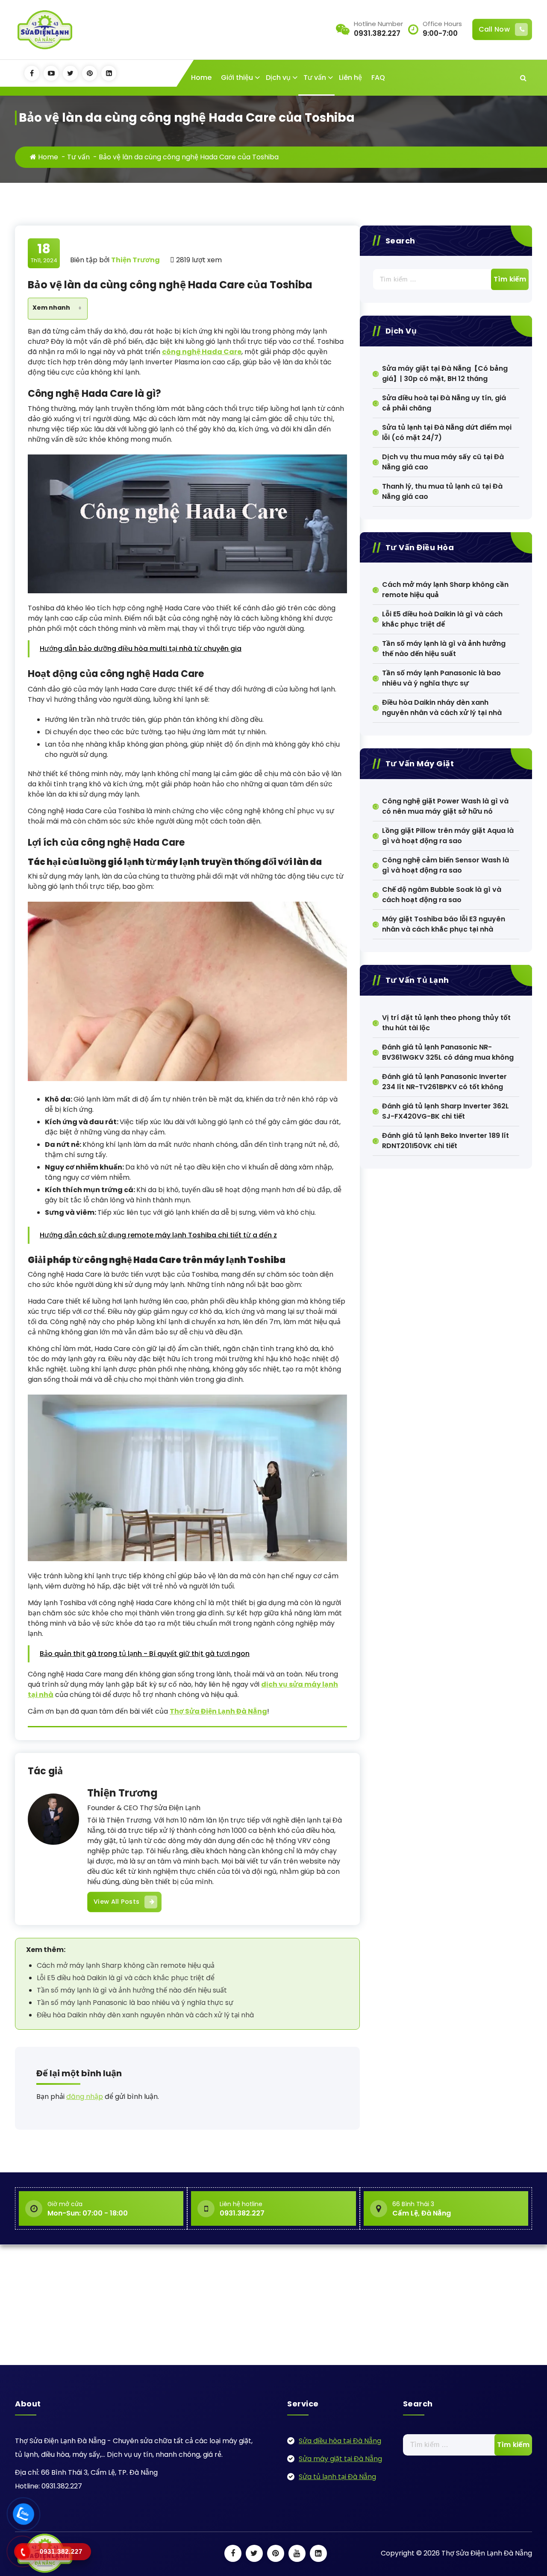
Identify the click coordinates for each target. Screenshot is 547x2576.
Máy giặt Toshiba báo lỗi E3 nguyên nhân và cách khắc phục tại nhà (444, 924)
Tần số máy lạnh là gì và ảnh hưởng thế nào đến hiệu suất (132, 1990)
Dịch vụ (278, 78)
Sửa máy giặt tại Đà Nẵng (340, 2459)
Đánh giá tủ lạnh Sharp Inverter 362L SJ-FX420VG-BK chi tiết (446, 1111)
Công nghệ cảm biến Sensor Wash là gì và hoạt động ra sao (446, 865)
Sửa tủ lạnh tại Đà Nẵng (337, 2477)
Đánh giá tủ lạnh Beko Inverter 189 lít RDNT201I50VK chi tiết (446, 1141)
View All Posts (116, 1902)
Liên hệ (350, 78)
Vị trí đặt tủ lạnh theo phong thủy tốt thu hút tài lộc (446, 1023)
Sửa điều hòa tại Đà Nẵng (340, 2441)
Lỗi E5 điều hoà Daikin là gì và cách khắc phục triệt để (126, 1978)
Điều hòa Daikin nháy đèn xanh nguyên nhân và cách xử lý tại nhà (145, 2015)
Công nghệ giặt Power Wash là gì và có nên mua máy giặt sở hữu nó (445, 806)
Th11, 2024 (44, 253)
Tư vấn (315, 78)
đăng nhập (85, 2097)
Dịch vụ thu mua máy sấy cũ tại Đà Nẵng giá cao (443, 462)
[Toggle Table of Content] (76, 309)
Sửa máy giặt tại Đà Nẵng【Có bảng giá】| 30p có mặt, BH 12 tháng (445, 374)
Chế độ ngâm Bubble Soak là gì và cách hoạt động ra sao (442, 895)
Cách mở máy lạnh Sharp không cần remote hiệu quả (126, 1965)
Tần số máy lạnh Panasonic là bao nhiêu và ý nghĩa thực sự (135, 2003)
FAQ (378, 78)
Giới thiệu (237, 78)
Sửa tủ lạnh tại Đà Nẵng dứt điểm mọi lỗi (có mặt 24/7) (447, 432)
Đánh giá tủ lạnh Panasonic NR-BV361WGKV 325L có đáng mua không (448, 1052)
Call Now (494, 29)
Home (201, 78)
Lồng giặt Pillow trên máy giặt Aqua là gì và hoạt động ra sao (448, 836)
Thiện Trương (122, 1793)
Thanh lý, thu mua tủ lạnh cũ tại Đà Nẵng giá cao (442, 491)
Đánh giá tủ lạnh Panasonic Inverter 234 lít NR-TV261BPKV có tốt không (444, 1082)
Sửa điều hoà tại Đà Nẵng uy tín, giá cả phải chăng (444, 403)
